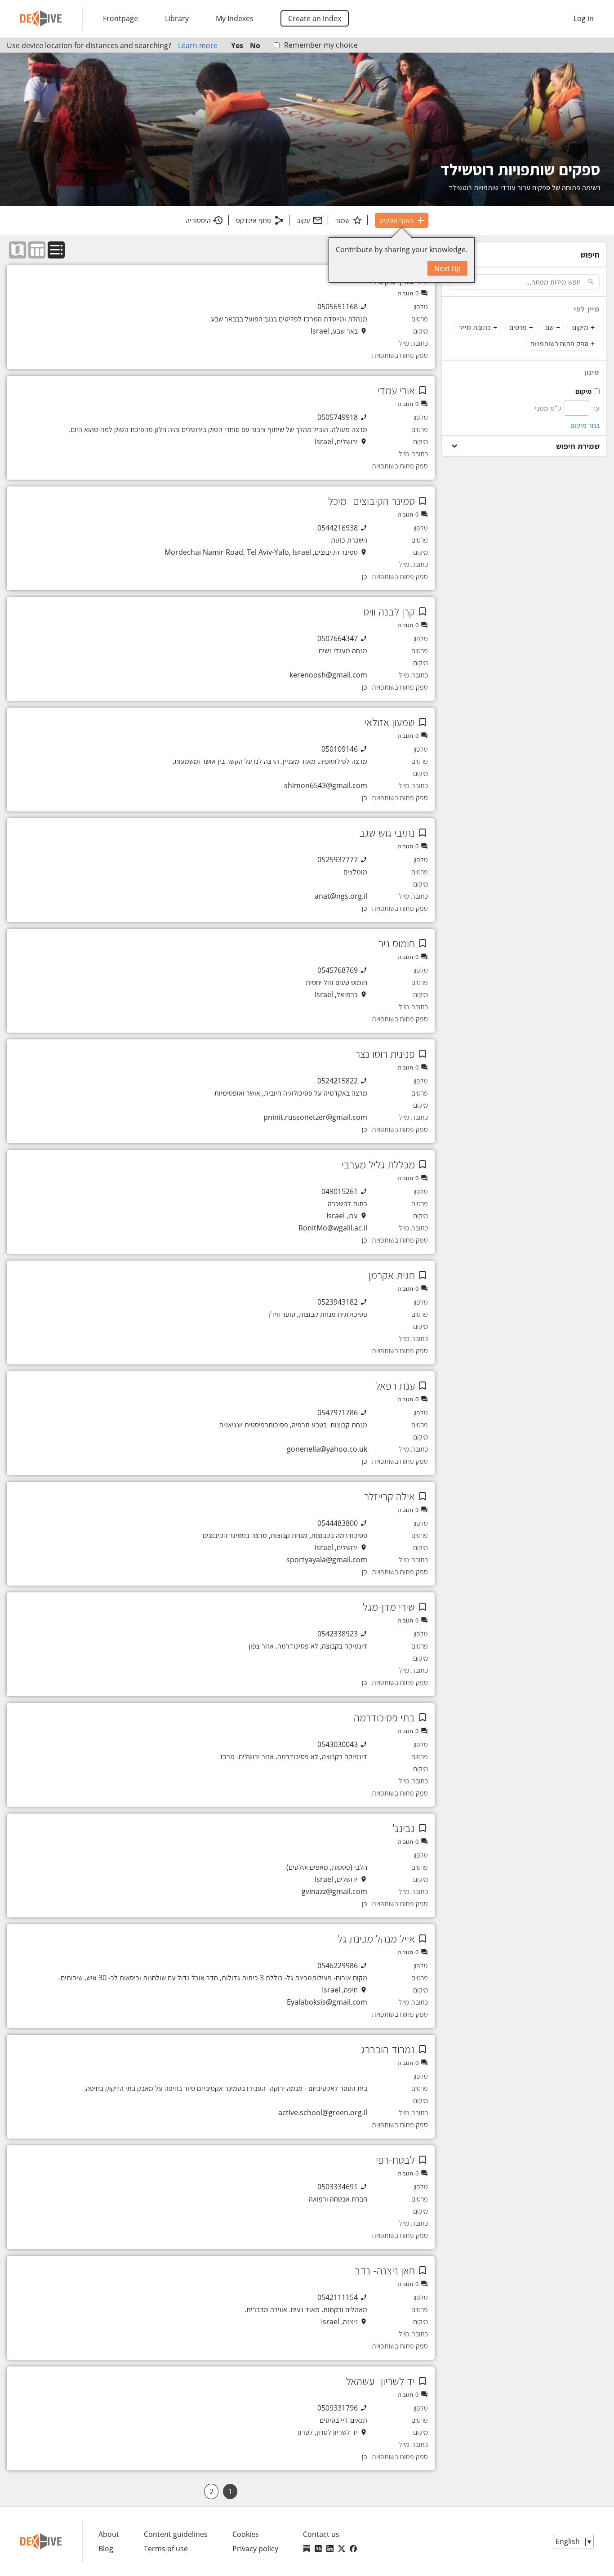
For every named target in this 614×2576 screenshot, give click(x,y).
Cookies (246, 2534)
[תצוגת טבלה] (37, 250)
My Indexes (235, 18)
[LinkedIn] (330, 2549)
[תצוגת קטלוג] (56, 250)
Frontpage (120, 18)
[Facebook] (353, 2549)
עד (596, 408)
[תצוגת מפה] (18, 250)
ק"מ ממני (548, 408)
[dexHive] (41, 18)
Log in (584, 18)
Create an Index (315, 18)
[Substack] (307, 2549)
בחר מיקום (585, 425)
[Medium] (318, 2549)
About (109, 2534)
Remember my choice (321, 45)
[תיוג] (423, 390)
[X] (342, 2549)
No (255, 45)
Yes (237, 45)
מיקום (583, 391)
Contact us (321, 2534)
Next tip (447, 268)
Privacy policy (255, 2549)
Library (177, 18)
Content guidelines (176, 2534)
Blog (106, 2549)
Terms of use (166, 2549)
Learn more (198, 45)
